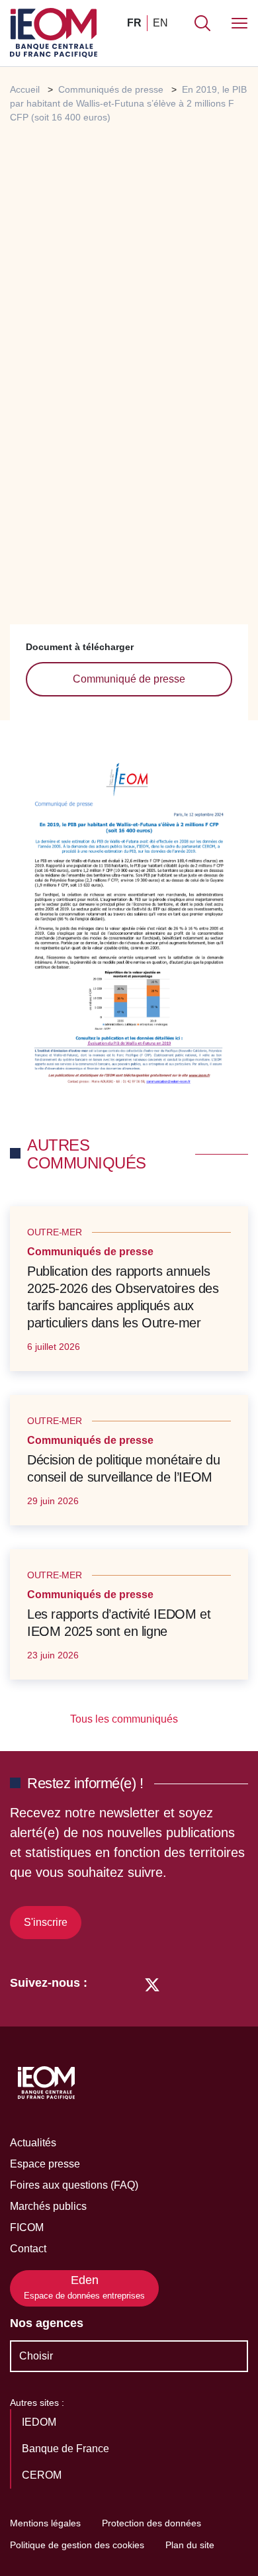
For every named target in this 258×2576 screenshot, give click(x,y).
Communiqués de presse (111, 89)
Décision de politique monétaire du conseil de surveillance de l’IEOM (123, 1468)
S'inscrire (46, 1922)
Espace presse (45, 2164)
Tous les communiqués (125, 1719)
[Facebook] (127, 1983)
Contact (28, 2249)
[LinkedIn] (104, 1983)
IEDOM (40, 2422)
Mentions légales (45, 2523)
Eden (84, 2287)
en (160, 23)
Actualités (33, 2143)
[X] (152, 1983)
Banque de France (67, 2449)
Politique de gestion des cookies (77, 2545)
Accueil (25, 89)
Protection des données (151, 2523)
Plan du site (190, 2545)
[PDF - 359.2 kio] (129, 928)
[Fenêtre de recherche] (202, 23)
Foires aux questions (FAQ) (74, 2185)
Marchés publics (48, 2206)
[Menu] (239, 23)
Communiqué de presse (129, 679)
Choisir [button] (36, 2356)
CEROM (43, 2475)
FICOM (27, 2227)
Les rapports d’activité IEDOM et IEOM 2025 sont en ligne (119, 1623)
